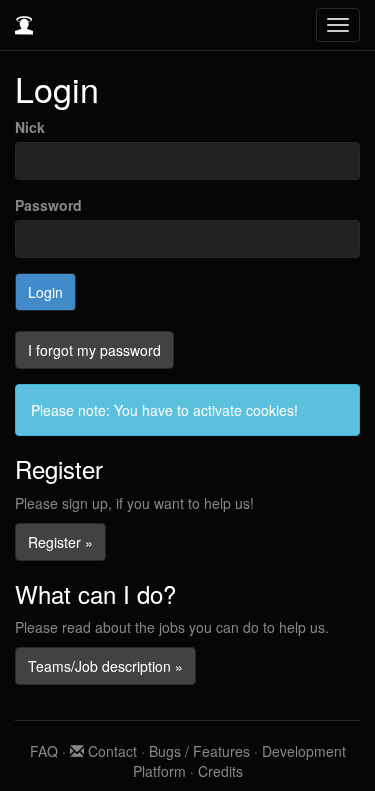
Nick (30, 127)
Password (48, 205)
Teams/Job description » (105, 666)
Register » (60, 542)
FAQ (44, 751)
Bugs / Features (199, 751)
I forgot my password (94, 350)
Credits (220, 771)
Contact (110, 751)
